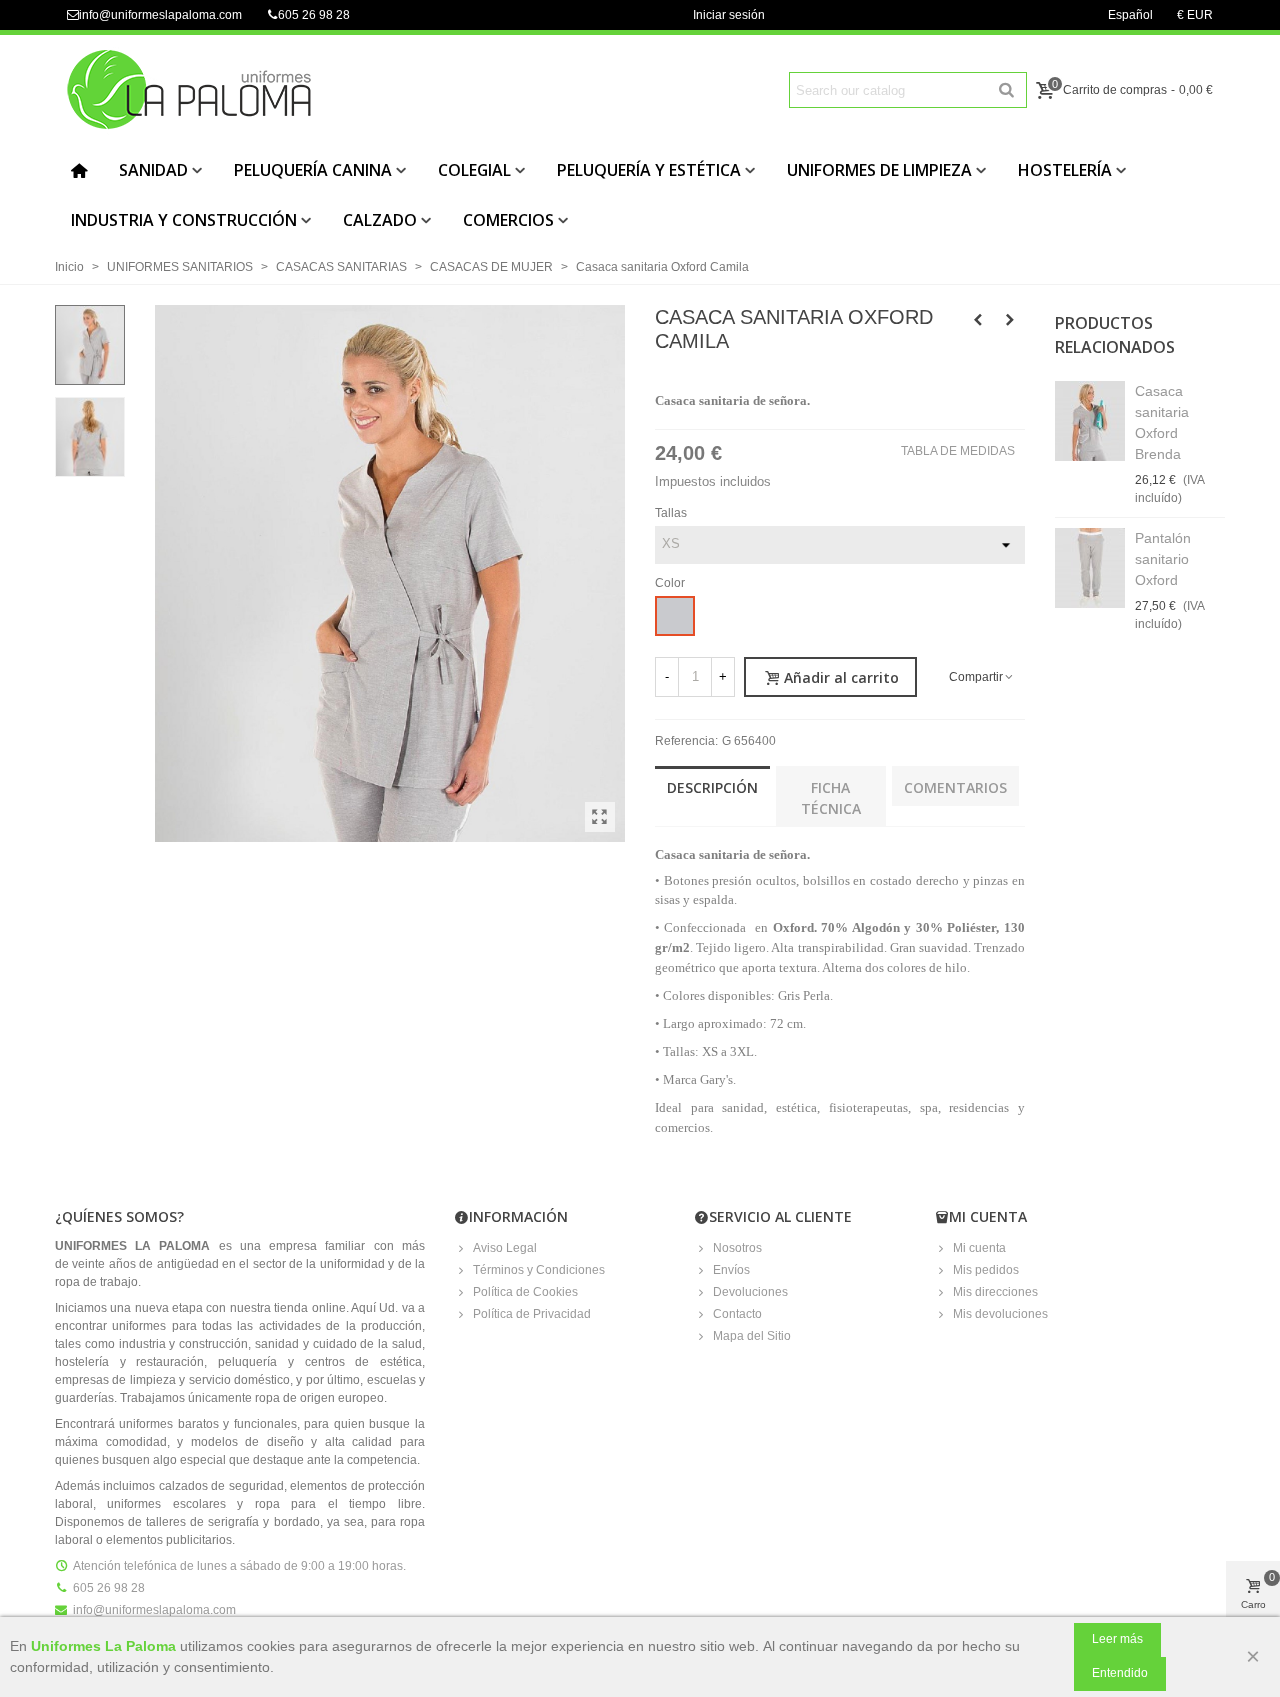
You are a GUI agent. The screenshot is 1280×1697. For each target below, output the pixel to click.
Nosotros (737, 1248)
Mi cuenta (979, 1248)
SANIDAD (153, 170)
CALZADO (380, 220)
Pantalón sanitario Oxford (1163, 559)
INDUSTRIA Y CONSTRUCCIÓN (184, 220)
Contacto (737, 1314)
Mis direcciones (995, 1292)
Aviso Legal (505, 1248)
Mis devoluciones (1000, 1314)
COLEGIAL (474, 170)
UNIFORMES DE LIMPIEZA (879, 170)
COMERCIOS (508, 220)
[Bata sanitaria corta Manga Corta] (978, 320)
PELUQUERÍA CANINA (313, 170)
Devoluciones (750, 1292)
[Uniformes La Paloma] (205, 90)
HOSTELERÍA (1065, 170)
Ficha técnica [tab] (831, 798)
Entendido (1120, 1673)
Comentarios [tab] (955, 787)
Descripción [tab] (712, 787)
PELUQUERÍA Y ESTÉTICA (649, 170)
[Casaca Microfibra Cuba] (1010, 320)
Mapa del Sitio (752, 1336)
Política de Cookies (525, 1292)
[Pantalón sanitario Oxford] (1090, 568)
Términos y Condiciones (539, 1270)
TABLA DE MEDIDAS (958, 451)
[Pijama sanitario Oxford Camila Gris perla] (600, 817)
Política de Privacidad (532, 1314)
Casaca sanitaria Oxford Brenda (1162, 422)
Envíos (731, 1270)
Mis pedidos (986, 1270)
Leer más (1117, 1639)
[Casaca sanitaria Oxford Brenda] (1090, 421)
